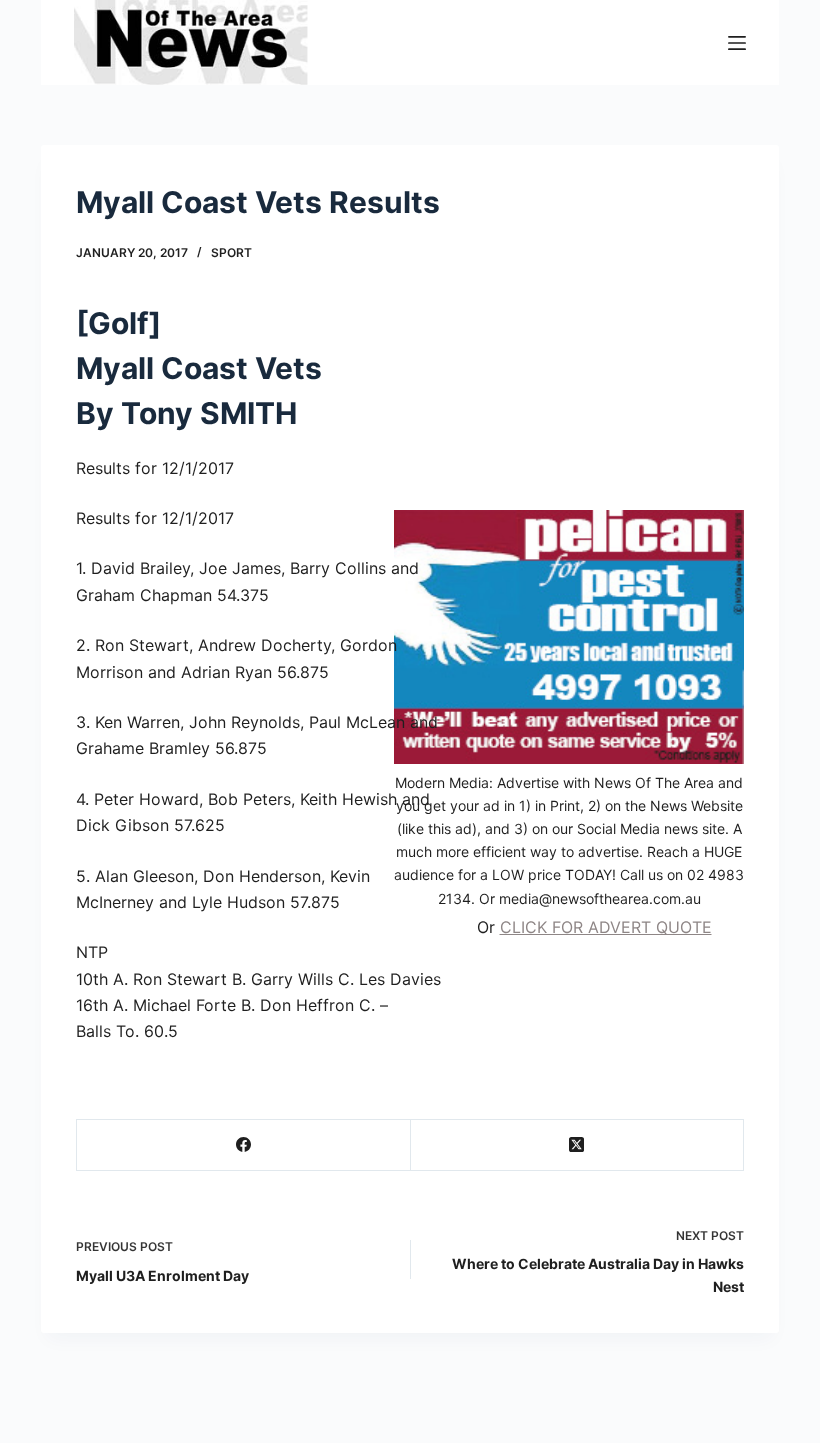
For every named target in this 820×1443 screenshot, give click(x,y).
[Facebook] (244, 1145)
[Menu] (737, 43)
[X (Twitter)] (578, 1145)
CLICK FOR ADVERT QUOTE (606, 927)
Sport (231, 252)
